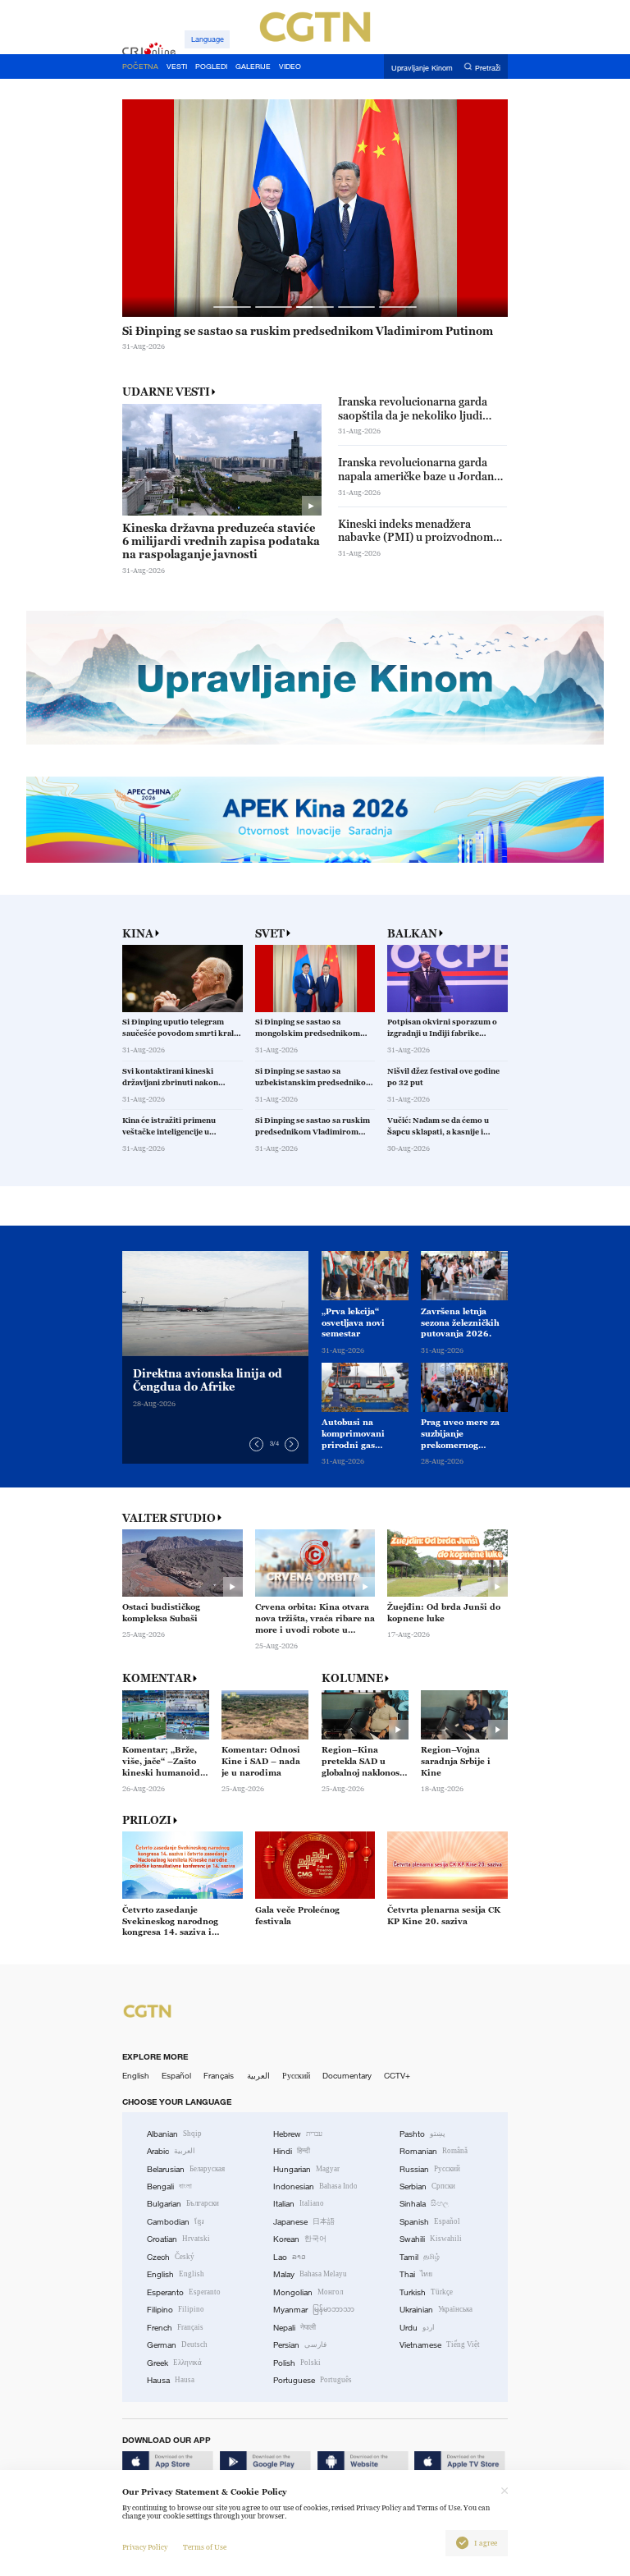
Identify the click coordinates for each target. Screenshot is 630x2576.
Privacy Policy (145, 2547)
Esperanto (184, 2292)
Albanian (174, 2134)
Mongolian (308, 2292)
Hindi (292, 2151)
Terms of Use (205, 2547)
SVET (270, 934)
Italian (299, 2204)
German (177, 2345)
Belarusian (186, 2169)
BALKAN (412, 934)
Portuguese (313, 2380)
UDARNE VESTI (166, 392)
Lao (290, 2257)
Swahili (431, 2239)
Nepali (294, 2328)
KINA (138, 934)
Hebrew (298, 2134)
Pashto (422, 2134)
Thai (416, 2274)
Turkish (426, 2292)
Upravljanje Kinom (422, 67)
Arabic (171, 2151)
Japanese (304, 2222)
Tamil (420, 2257)
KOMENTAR (157, 1678)
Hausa (171, 2380)
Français (219, 2076)
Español (176, 2076)
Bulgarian (183, 2204)
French (175, 2328)
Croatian (178, 2239)
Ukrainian (436, 2310)
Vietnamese (440, 2345)
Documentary (347, 2076)
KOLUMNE (352, 1678)
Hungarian (306, 2169)
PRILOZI (147, 1820)
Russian (430, 2169)
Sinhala (424, 2204)
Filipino (176, 2310)
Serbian (427, 2186)
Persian (300, 2345)
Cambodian (176, 2222)
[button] (232, 307)
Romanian (434, 2151)
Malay (310, 2274)
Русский (296, 2076)
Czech (171, 2257)
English (136, 2076)
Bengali (169, 2186)
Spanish (430, 2222)
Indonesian (315, 2186)
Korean (300, 2239)
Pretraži (488, 67)
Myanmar (314, 2310)
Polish (297, 2363)
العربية (258, 2076)
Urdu (417, 2328)
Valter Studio (169, 1518)
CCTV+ (397, 2076)
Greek (174, 2363)
